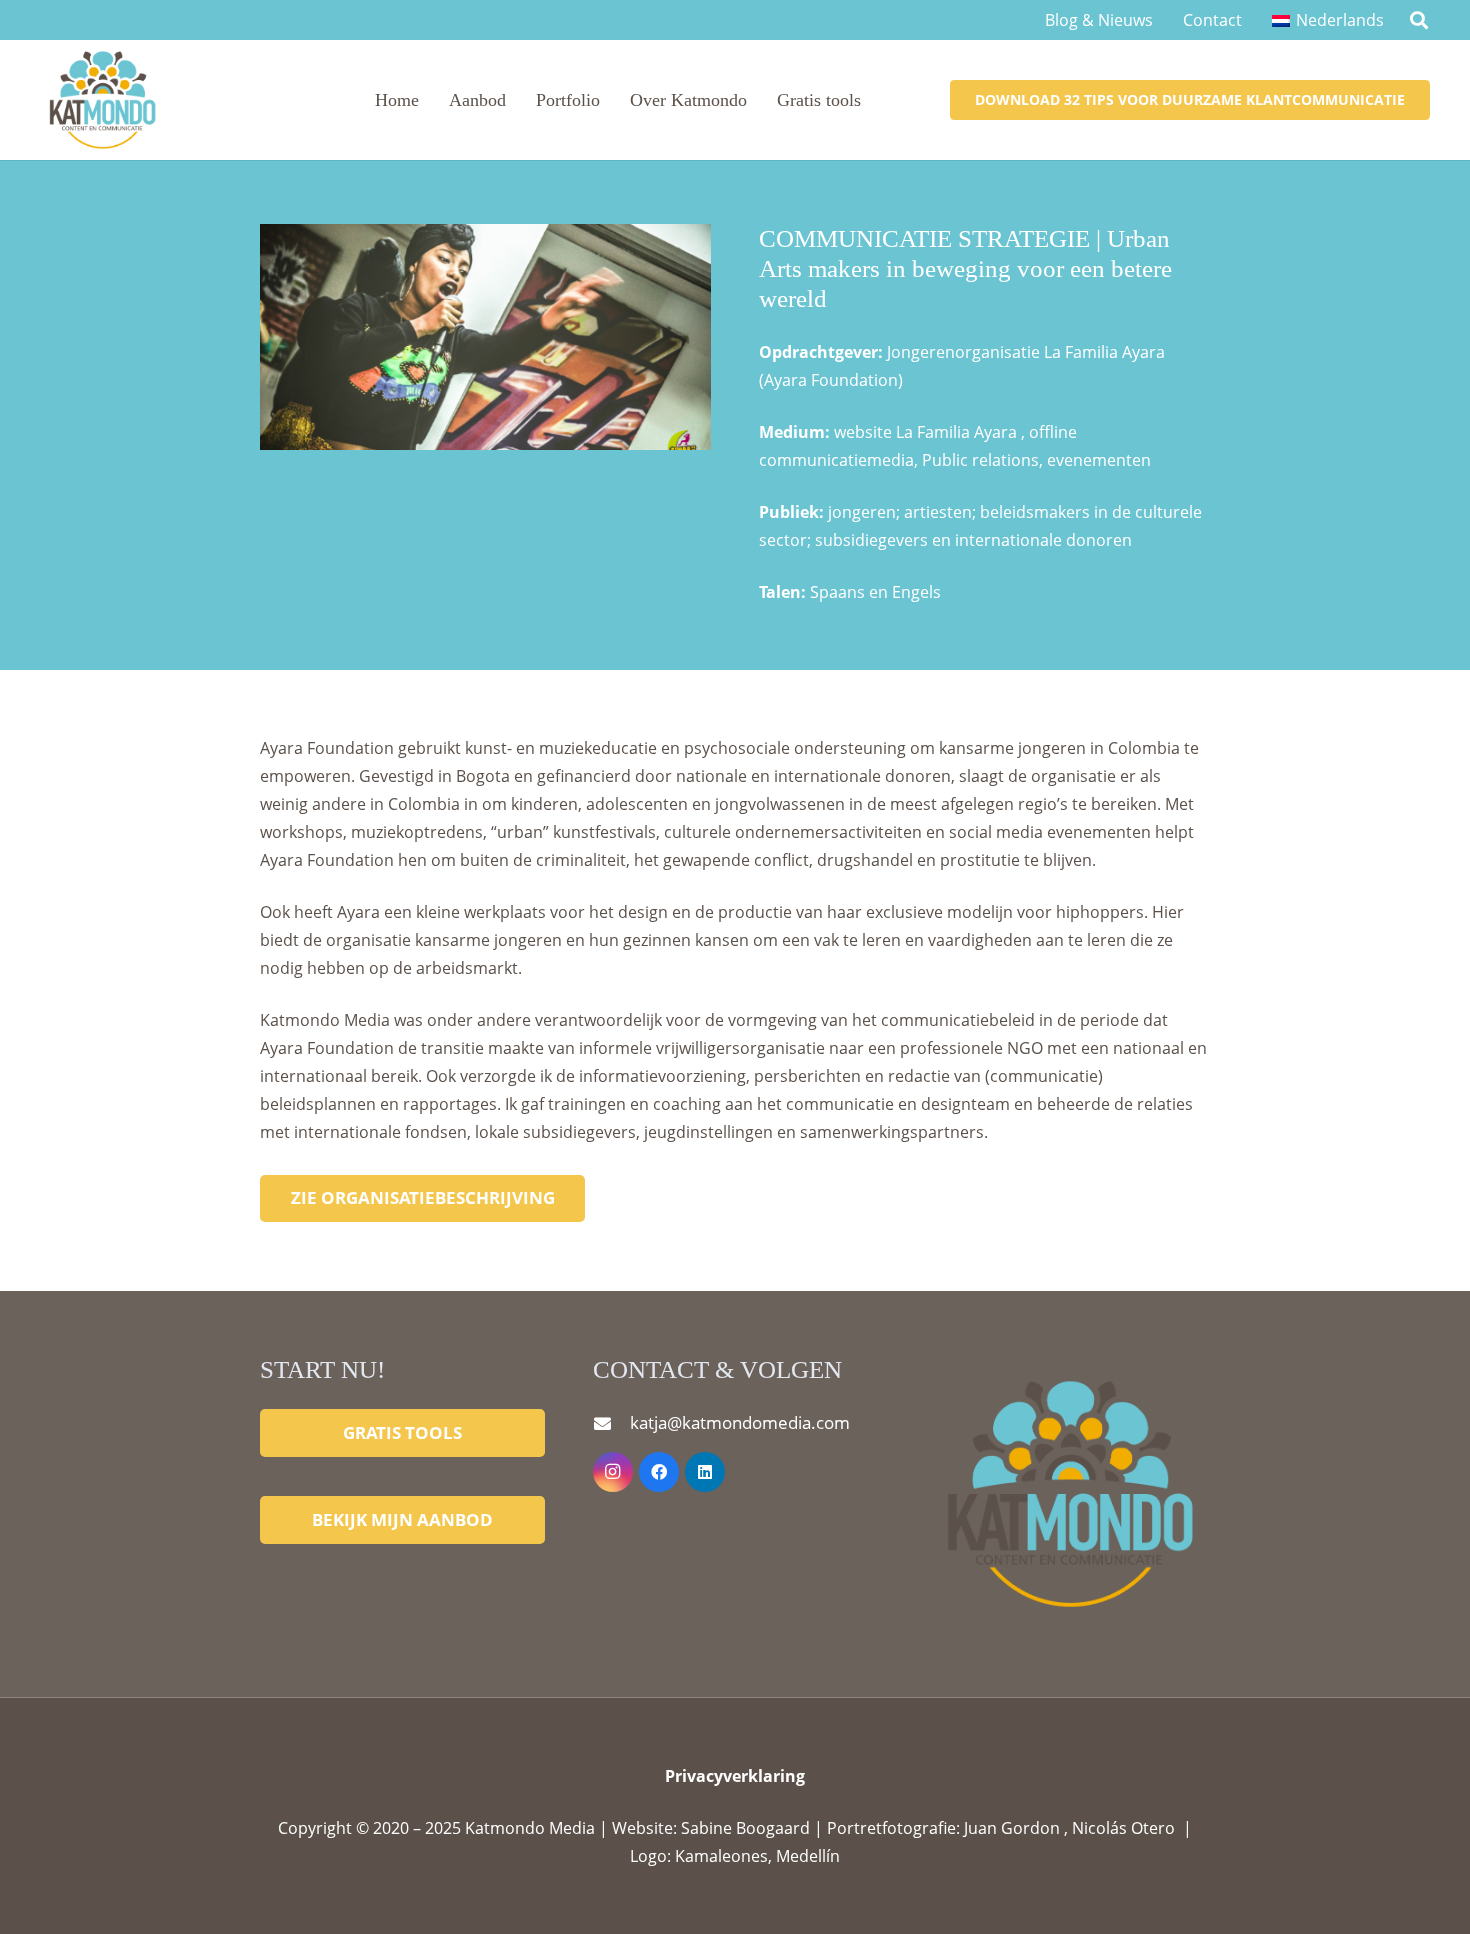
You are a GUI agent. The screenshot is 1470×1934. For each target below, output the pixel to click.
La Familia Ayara (956, 432)
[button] (1419, 20)
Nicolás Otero (1123, 1828)
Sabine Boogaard (747, 1828)
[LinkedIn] (705, 1472)
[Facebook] (659, 1472)
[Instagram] (613, 1472)
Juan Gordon (1014, 1828)
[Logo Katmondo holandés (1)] (101, 100)
